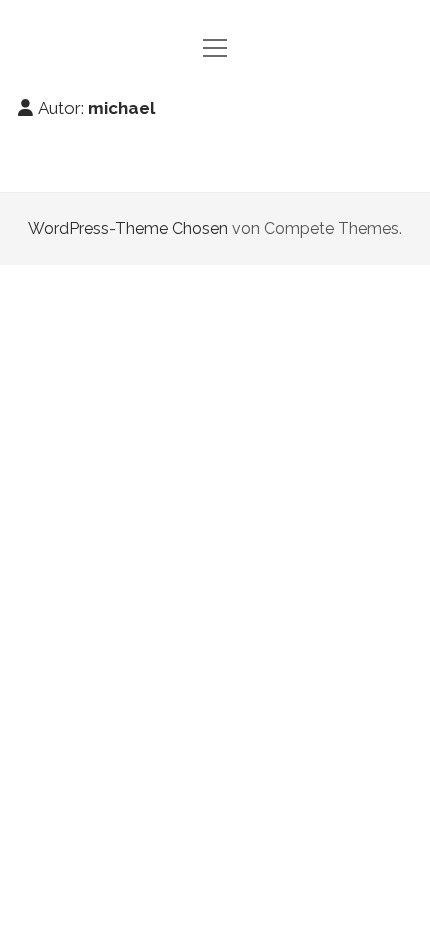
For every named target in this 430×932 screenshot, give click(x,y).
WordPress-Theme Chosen (128, 228)
